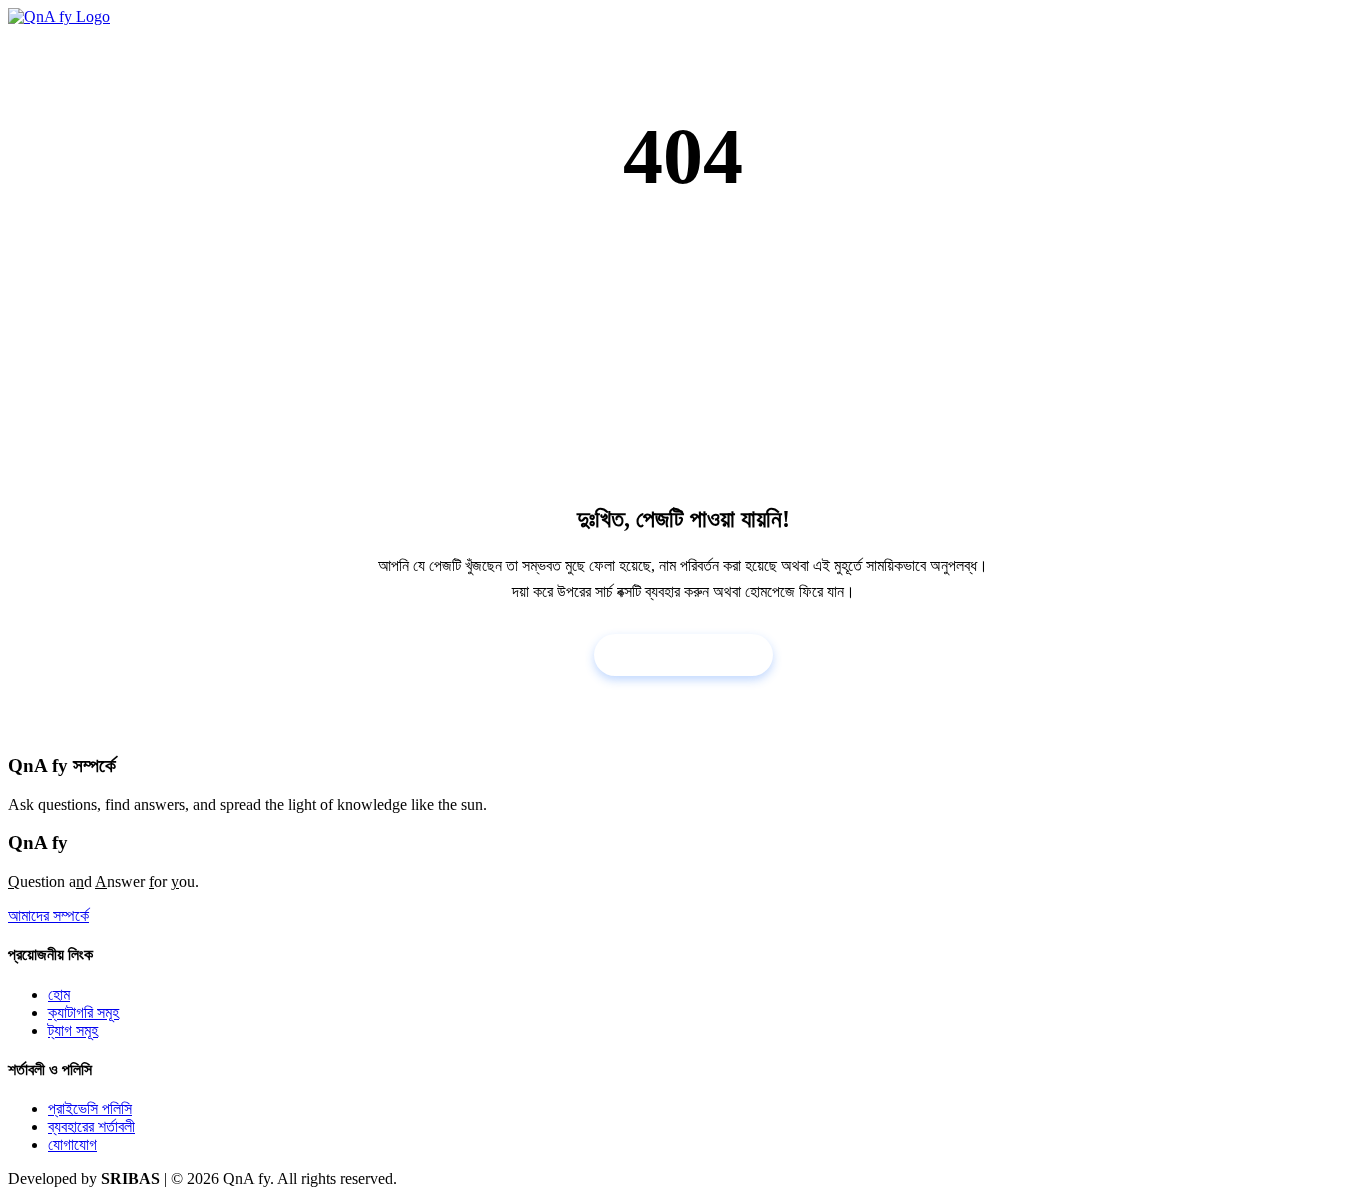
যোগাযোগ (72, 1144)
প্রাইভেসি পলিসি (90, 1108)
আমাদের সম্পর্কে (48, 915)
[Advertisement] (683, 351)
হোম (59, 994)
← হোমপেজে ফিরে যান (683, 654)
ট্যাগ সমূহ (73, 1030)
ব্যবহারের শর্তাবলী (91, 1126)
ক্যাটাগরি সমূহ (83, 1012)
